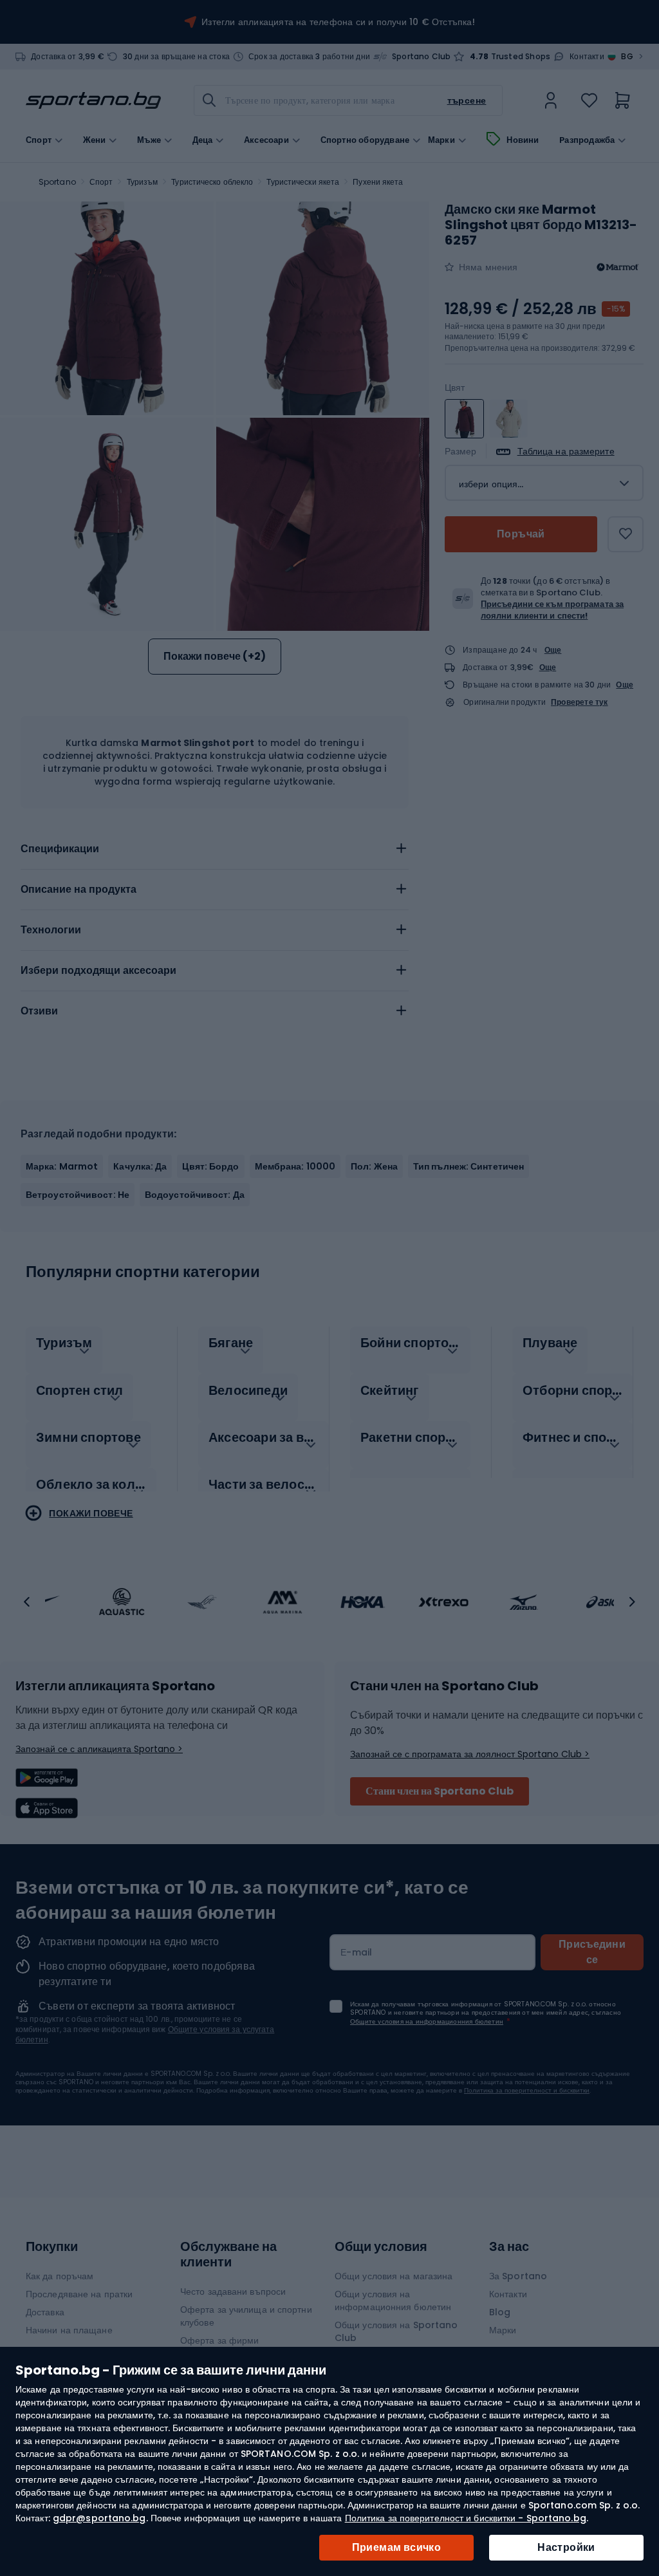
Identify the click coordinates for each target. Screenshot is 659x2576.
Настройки (566, 2547)
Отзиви (39, 1011)
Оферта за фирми (220, 2340)
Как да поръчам (60, 2276)
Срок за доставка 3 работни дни (309, 57)
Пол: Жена (374, 1166)
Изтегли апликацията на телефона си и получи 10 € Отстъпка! (338, 22)
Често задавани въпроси (233, 2291)
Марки (441, 140)
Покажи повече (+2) (215, 656)
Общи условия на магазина (394, 2276)
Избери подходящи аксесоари (98, 970)
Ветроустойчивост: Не (78, 1195)
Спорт (101, 182)
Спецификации (60, 849)
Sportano (57, 182)
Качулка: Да (140, 1166)
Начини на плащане (69, 2330)
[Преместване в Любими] (626, 534)
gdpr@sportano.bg (99, 2518)
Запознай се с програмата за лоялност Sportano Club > (470, 1754)
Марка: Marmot (62, 1166)
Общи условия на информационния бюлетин (393, 2301)
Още (553, 650)
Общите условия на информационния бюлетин (427, 2021)
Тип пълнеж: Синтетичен (469, 1166)
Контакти (587, 57)
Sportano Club (422, 57)
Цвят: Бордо (210, 1166)
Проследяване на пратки (79, 2294)
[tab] (215, 849)
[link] (551, 100)
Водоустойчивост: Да (195, 1195)
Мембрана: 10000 (295, 1166)
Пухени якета (378, 182)
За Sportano (518, 2276)
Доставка (45, 2312)
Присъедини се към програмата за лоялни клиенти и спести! (552, 610)
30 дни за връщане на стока (176, 57)
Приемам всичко (397, 2547)
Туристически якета (303, 182)
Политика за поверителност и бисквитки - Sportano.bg (466, 2518)
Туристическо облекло (212, 182)
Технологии (51, 930)
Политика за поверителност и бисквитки (527, 2090)
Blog (500, 2312)
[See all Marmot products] (618, 267)
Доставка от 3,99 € (68, 57)
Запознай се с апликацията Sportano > (99, 1749)
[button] (27, 1602)
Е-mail (357, 1952)
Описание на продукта (79, 889)
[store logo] (93, 100)
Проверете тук (580, 702)
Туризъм (143, 182)
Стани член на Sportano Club (440, 1791)
